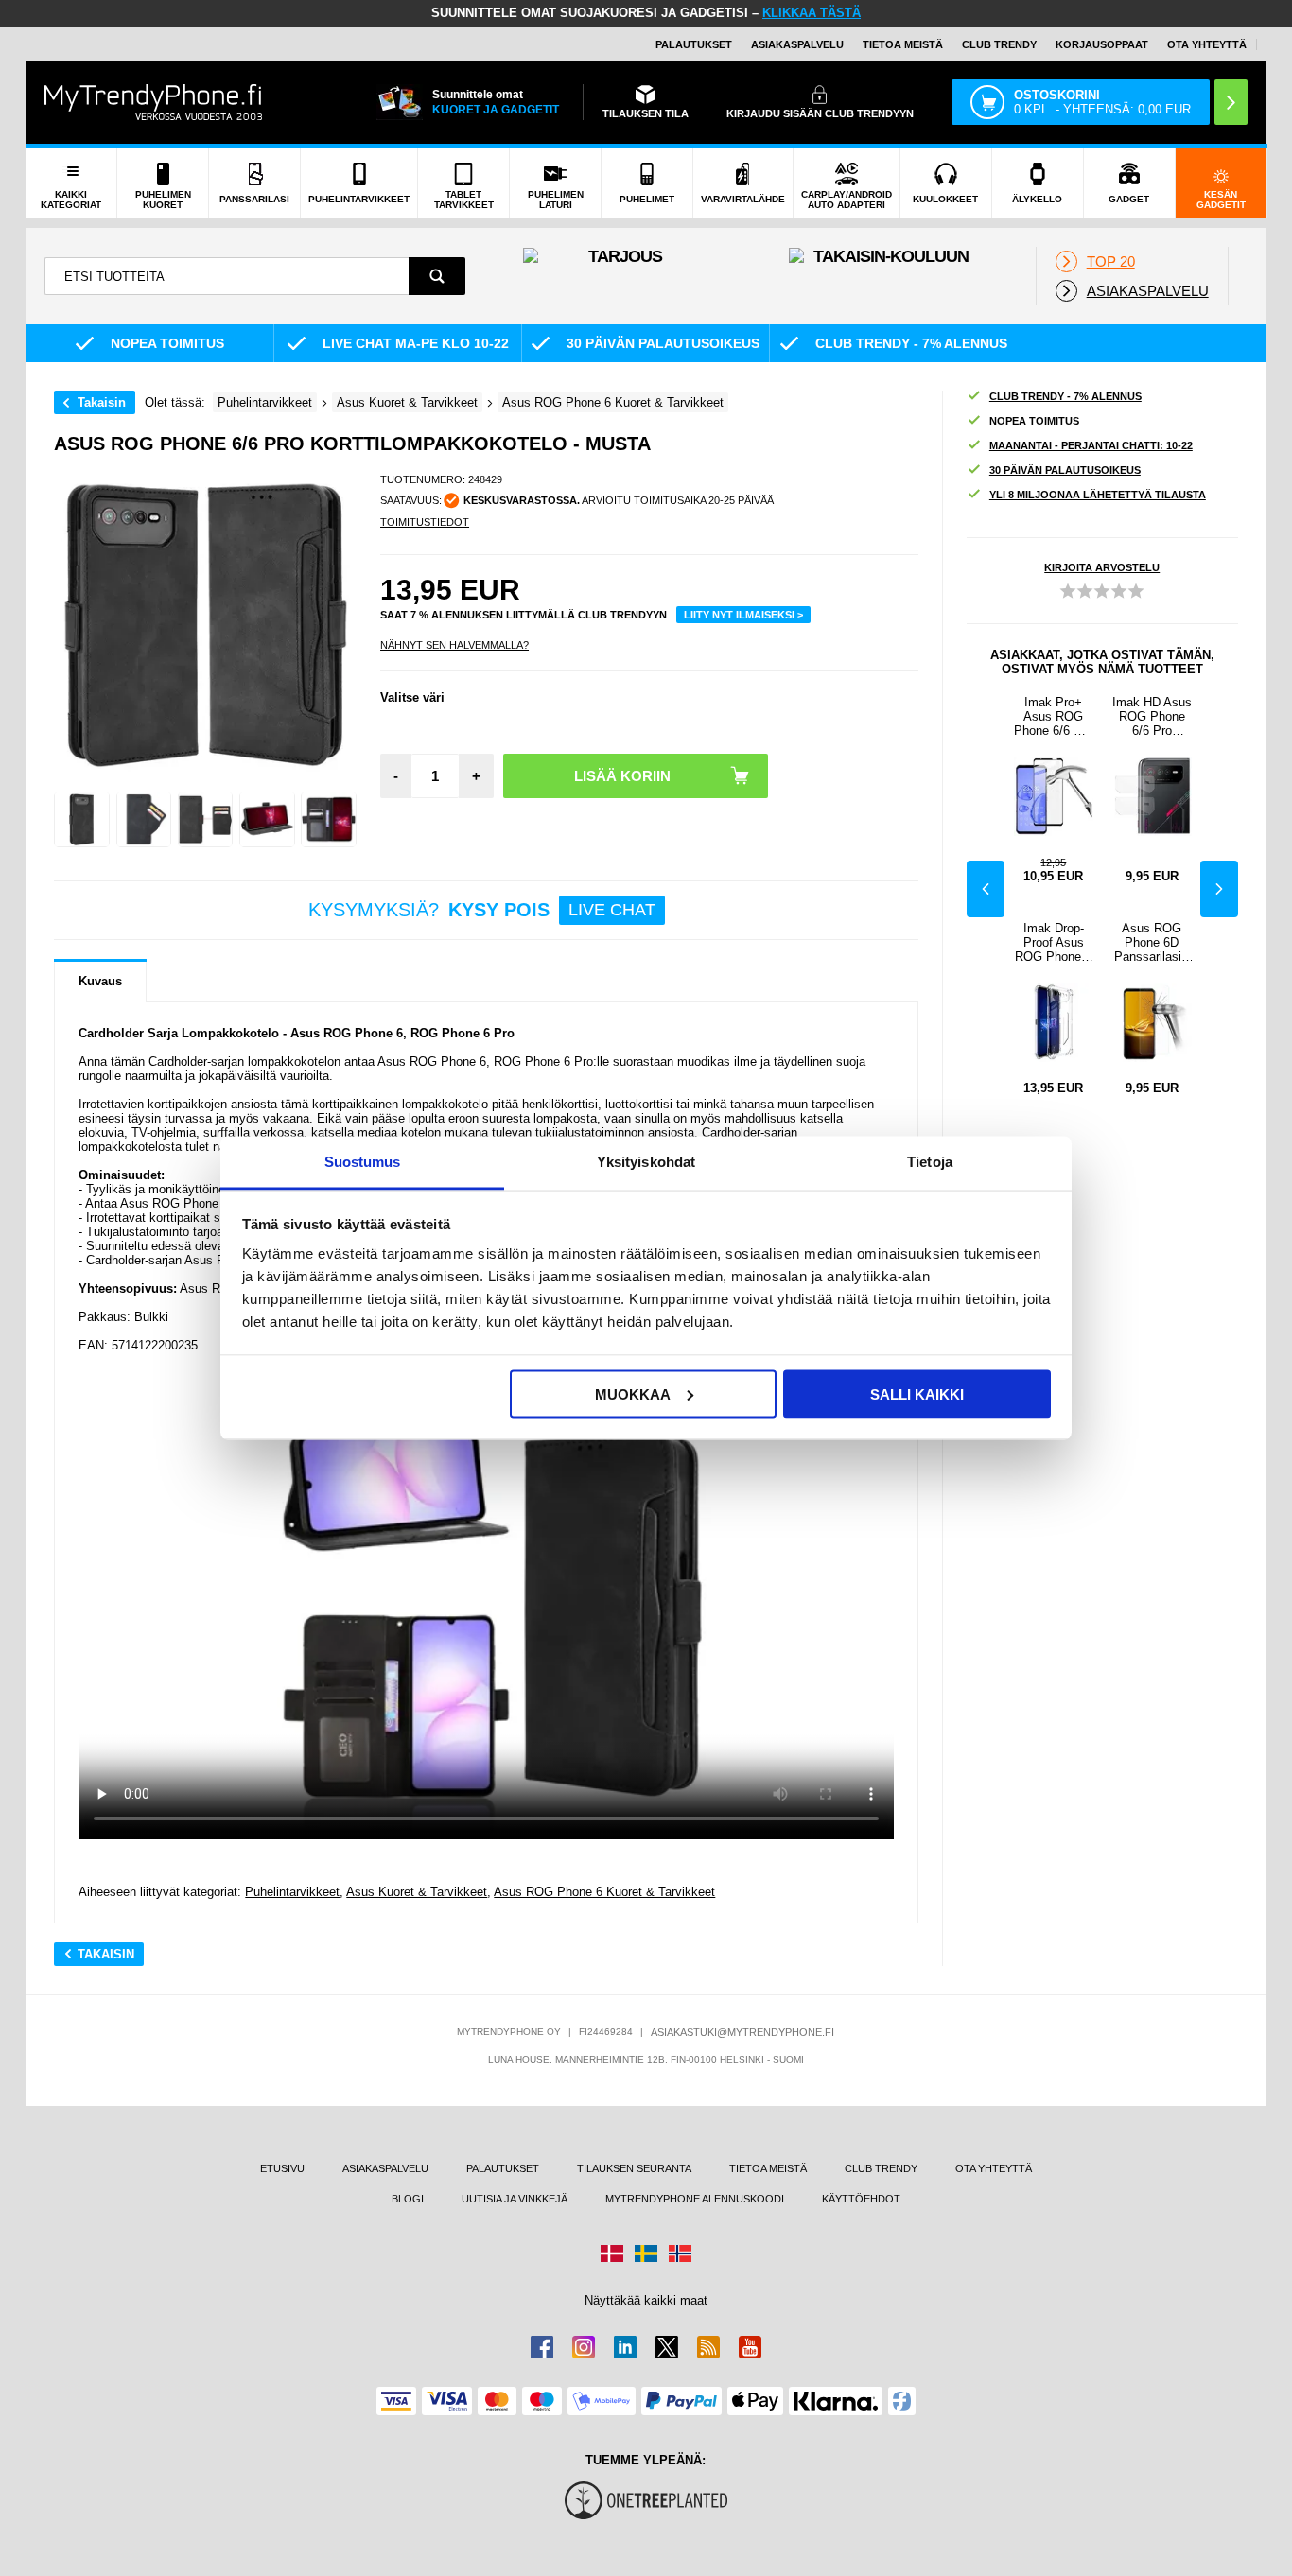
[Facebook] (542, 2347)
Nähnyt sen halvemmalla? (454, 645)
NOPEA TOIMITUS (1034, 421)
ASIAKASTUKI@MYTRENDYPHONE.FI (742, 2032)
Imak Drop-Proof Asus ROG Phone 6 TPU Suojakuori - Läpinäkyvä (1053, 942)
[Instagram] (584, 2347)
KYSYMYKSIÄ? (482, 910)
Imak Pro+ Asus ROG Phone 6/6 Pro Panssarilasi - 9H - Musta (1053, 716)
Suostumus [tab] (363, 1162)
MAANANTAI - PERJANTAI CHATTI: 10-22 (1091, 445)
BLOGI (408, 2199)
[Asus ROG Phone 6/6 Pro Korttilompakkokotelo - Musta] (82, 819)
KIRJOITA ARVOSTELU (1102, 567)
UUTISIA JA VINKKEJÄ (515, 2199)
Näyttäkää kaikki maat (646, 2300)
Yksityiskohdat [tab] (646, 1162)
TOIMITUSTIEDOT (425, 522)
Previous (986, 889)
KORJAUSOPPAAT (1102, 44)
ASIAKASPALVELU (797, 44)
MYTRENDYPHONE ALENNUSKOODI (695, 2199)
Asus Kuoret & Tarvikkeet (417, 1892)
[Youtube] (750, 2347)
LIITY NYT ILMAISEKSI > (743, 615)
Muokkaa (633, 1393)
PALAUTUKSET (694, 44)
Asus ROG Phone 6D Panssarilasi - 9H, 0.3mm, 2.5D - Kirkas (1152, 942)
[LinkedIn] (625, 2347)
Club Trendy (999, 44)
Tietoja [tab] (930, 1162)
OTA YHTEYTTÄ (1207, 44)
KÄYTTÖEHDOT (861, 2199)
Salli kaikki (917, 1393)
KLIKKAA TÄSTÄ (812, 13)
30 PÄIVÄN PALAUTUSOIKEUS (1065, 470)
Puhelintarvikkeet (292, 1892)
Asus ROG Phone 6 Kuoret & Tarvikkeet (604, 1892)
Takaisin (102, 402)
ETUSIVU (282, 2168)
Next (1219, 889)
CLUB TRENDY (881, 2168)
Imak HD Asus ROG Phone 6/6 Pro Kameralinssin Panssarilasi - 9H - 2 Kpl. (1152, 716)
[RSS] (708, 2347)
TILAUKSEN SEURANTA (634, 2168)
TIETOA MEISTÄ (903, 44)
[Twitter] (667, 2347)
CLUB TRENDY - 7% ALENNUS (1065, 396)
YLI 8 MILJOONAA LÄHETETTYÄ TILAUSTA (1098, 495)
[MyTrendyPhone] (153, 102)
